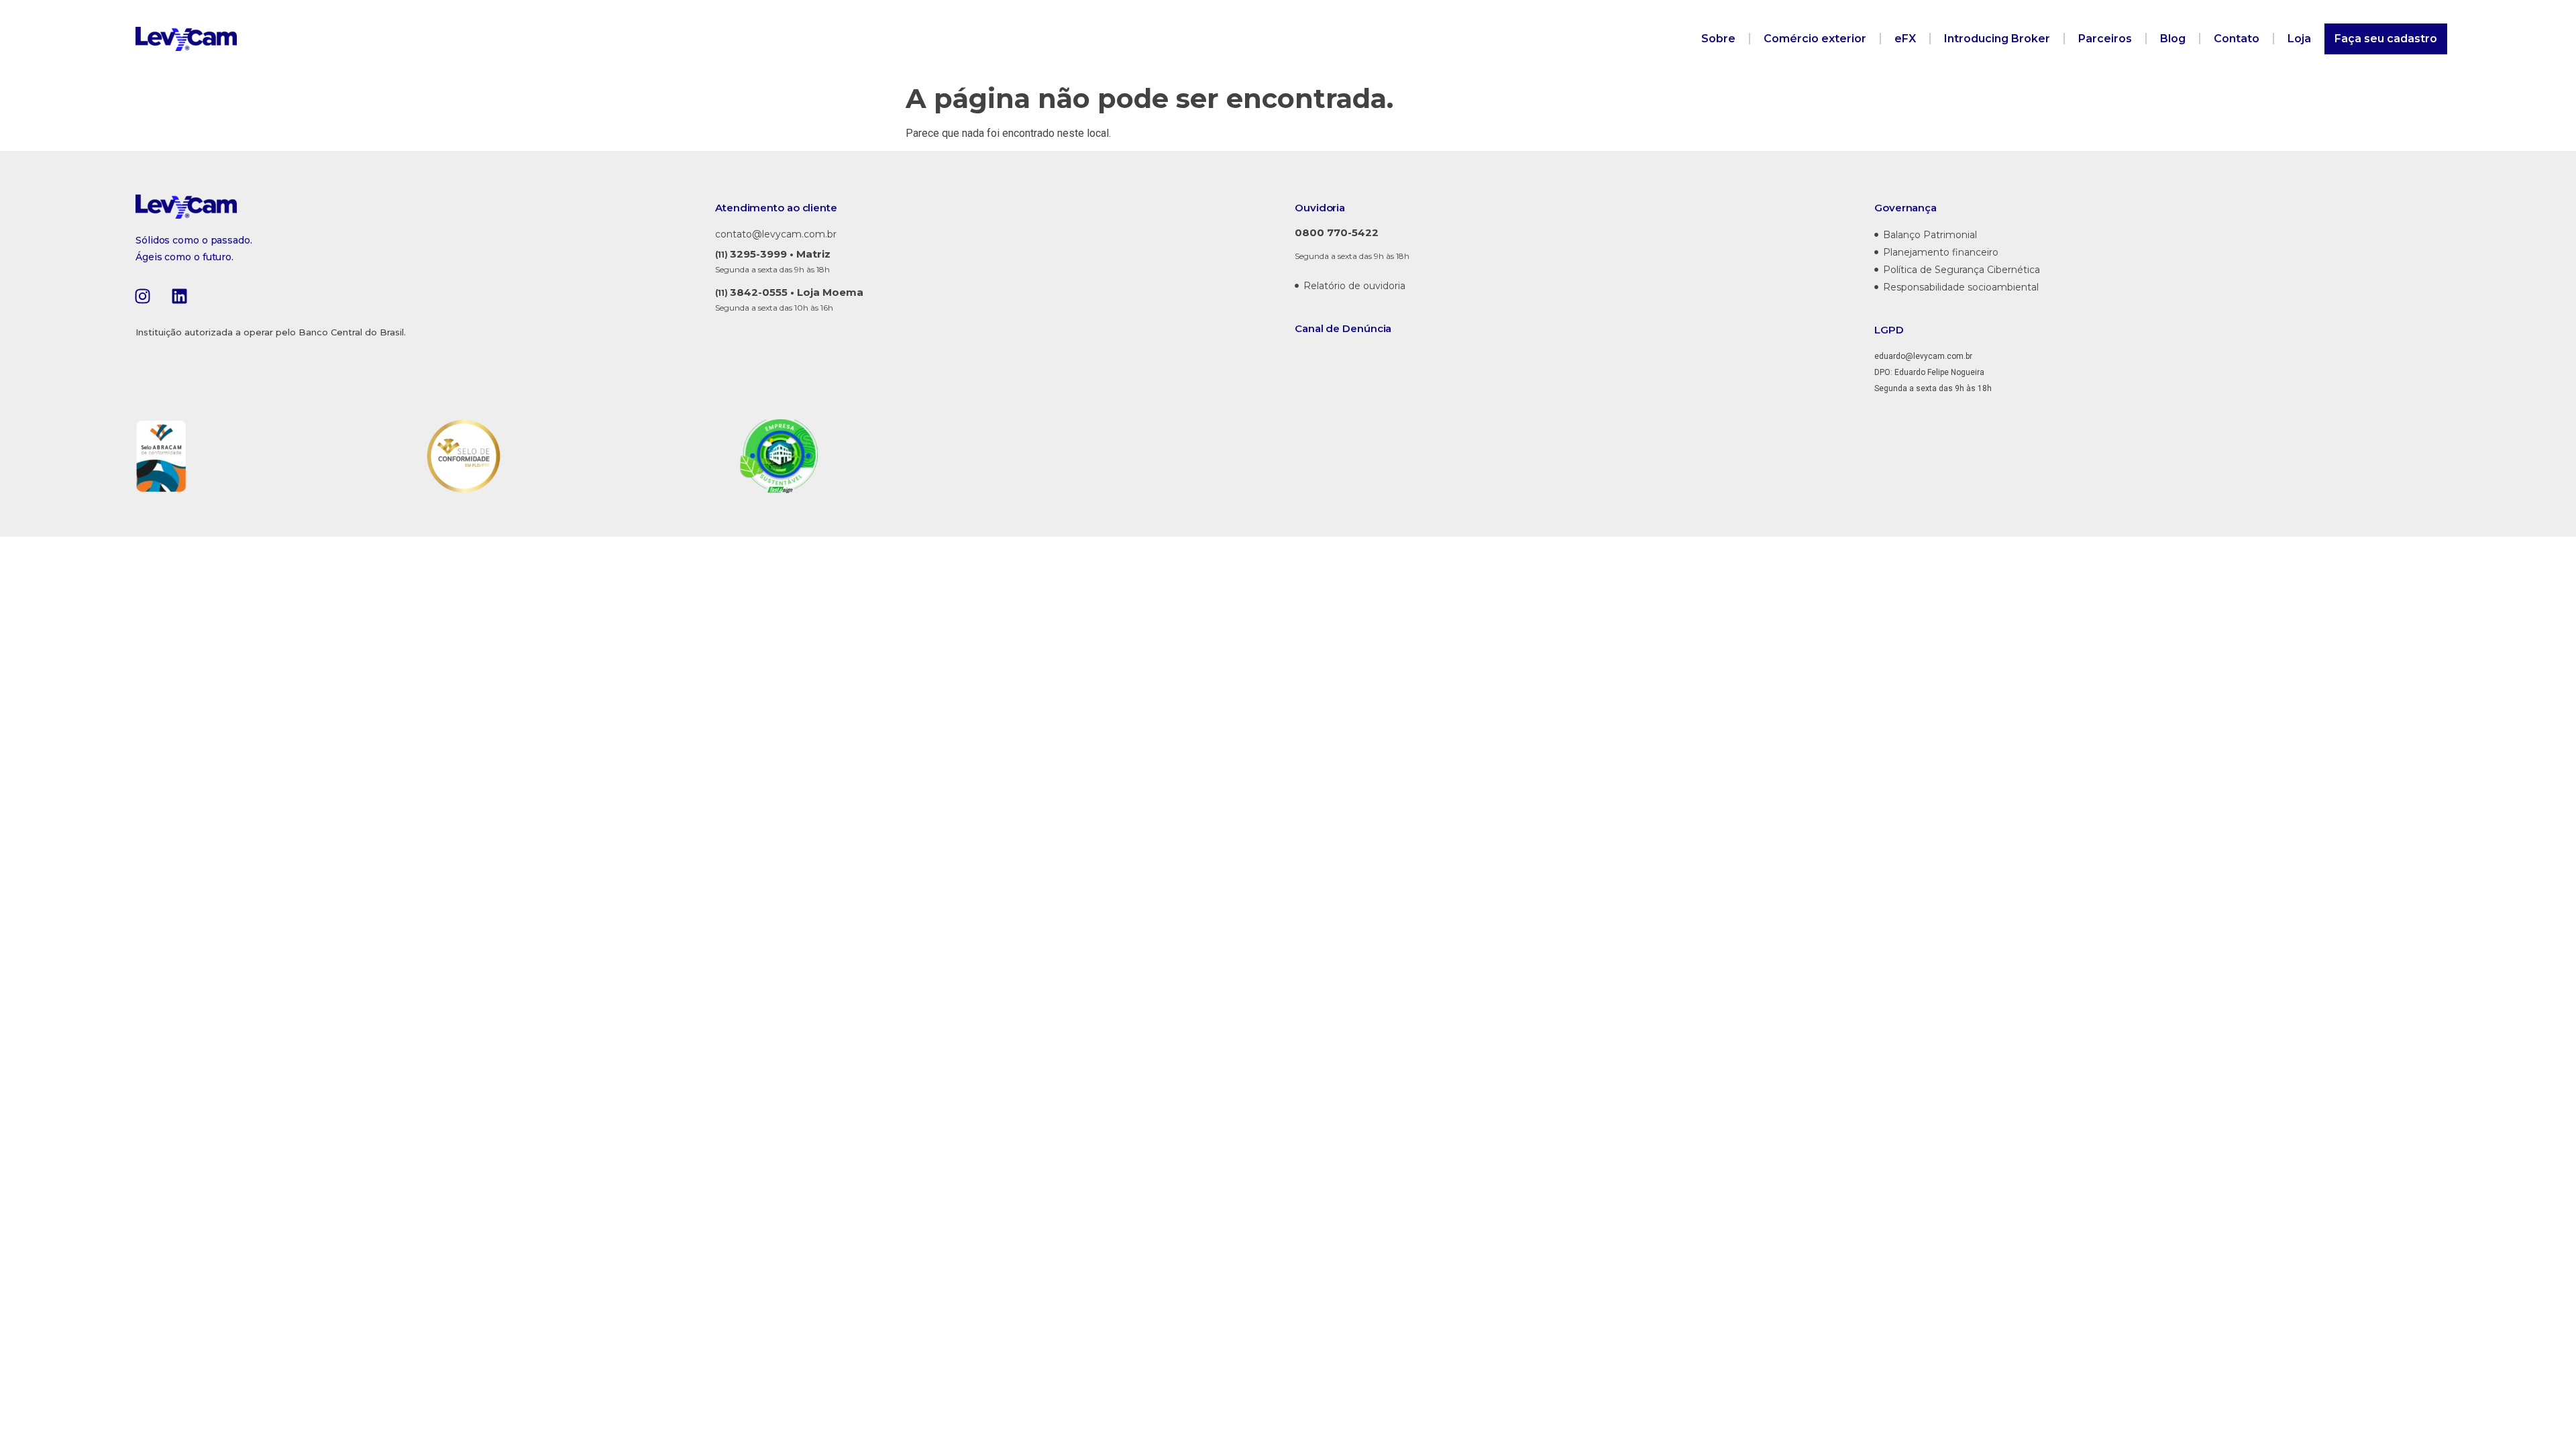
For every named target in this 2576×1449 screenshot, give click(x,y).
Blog (2173, 39)
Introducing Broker (1997, 39)
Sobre (1718, 39)
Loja (2299, 39)
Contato (2237, 39)
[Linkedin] (179, 296)
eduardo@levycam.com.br (1923, 356)
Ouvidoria (1320, 208)
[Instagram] (142, 296)
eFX (1905, 39)
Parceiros (2105, 39)
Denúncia (1367, 328)
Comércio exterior (1815, 39)
